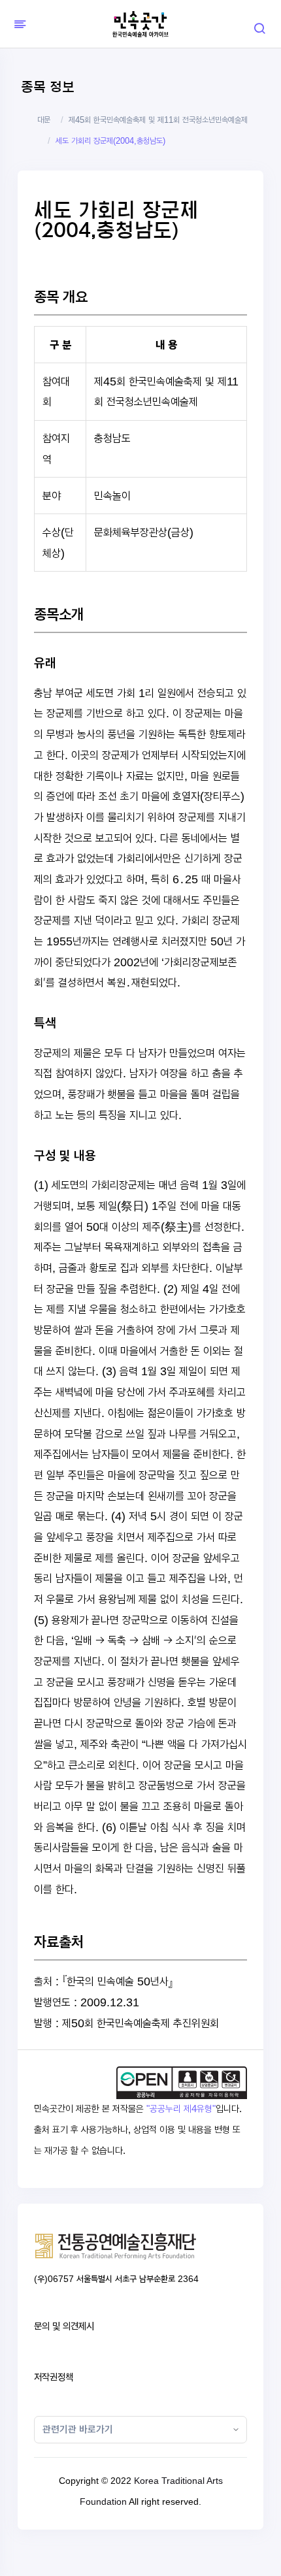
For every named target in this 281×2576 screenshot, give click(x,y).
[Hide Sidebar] (18, 24)
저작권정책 (54, 2377)
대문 (44, 120)
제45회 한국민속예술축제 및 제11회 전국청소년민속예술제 (158, 120)
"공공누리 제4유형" (181, 2109)
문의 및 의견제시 (64, 2326)
